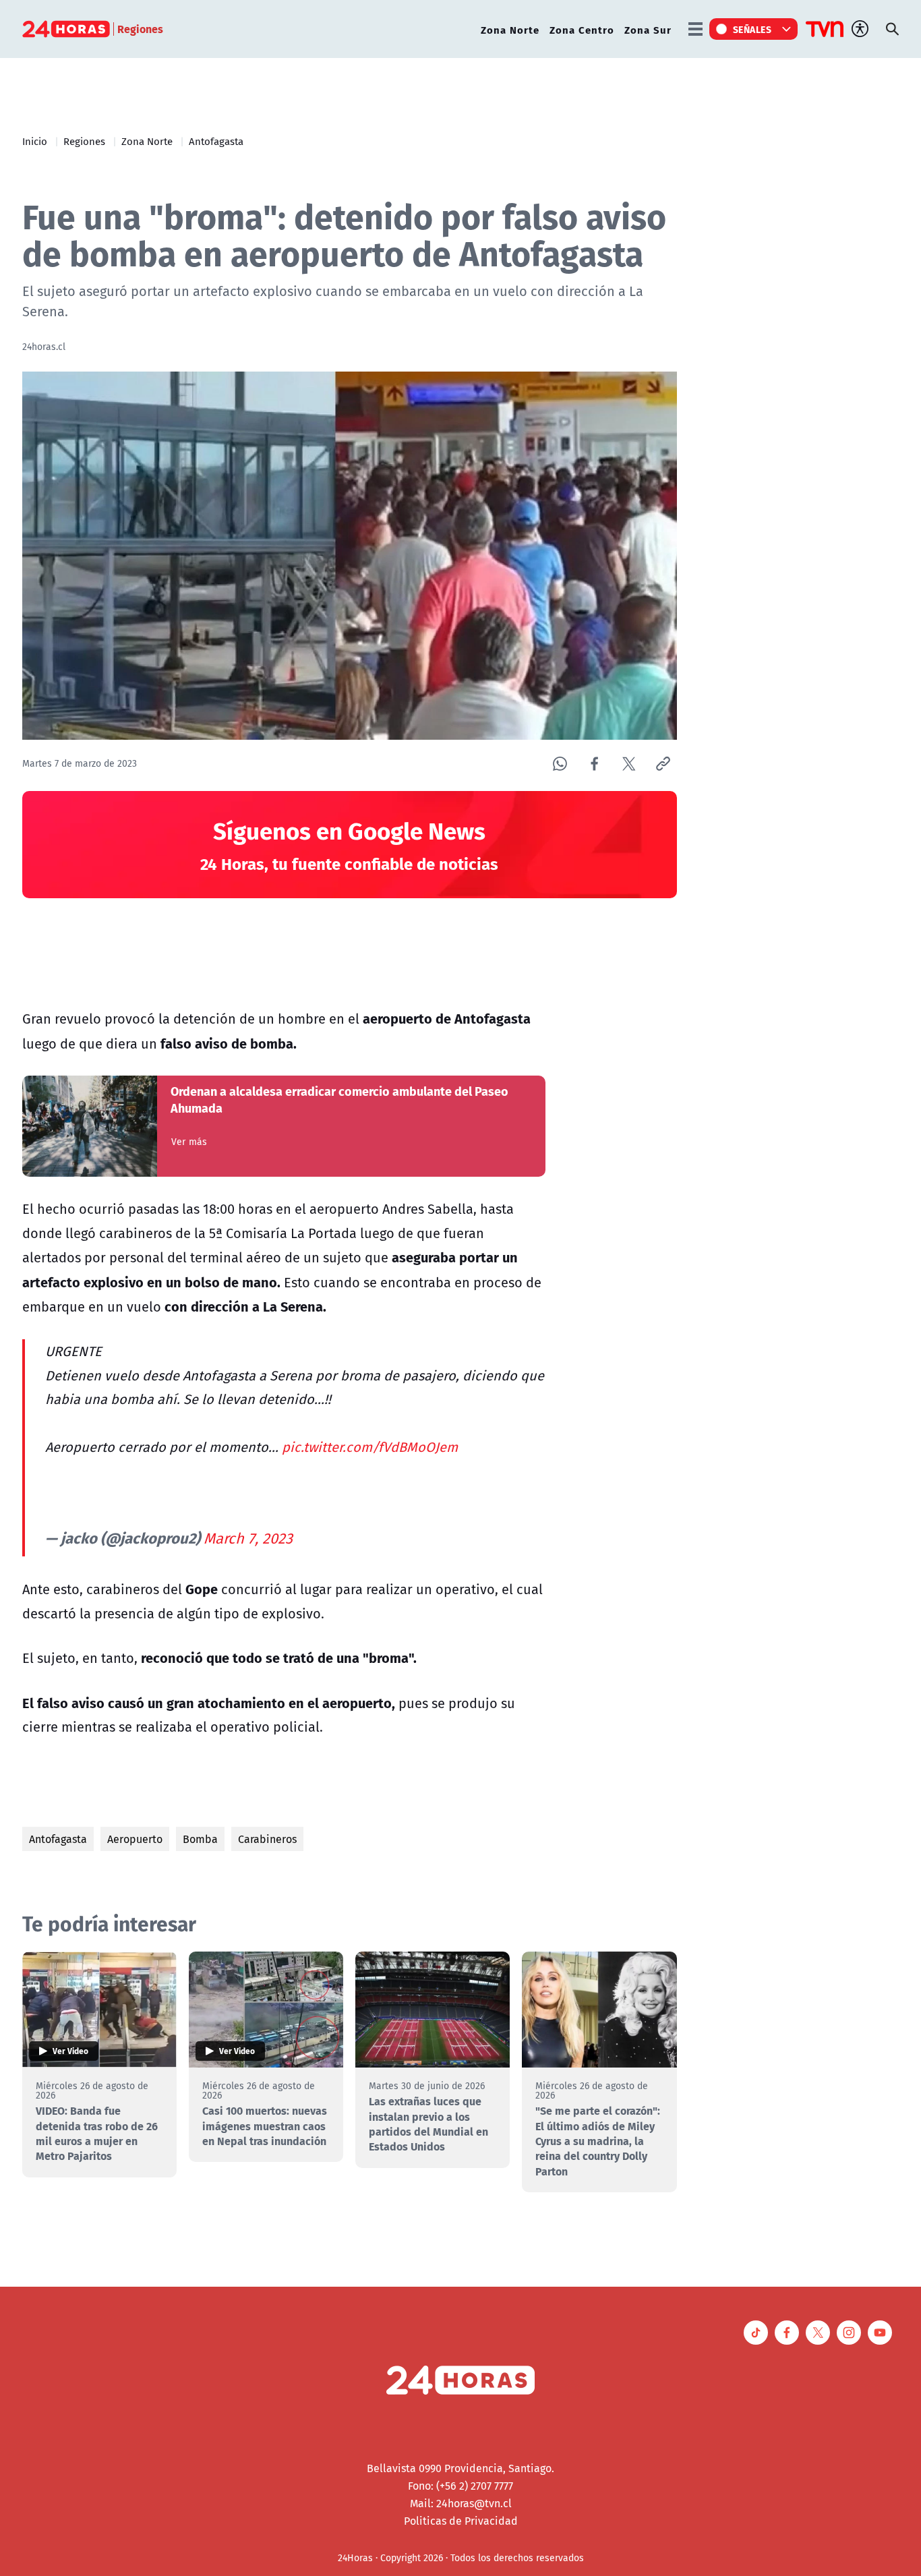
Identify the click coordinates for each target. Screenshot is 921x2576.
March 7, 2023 (248, 1538)
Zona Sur (648, 29)
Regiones (84, 141)
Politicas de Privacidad (461, 2521)
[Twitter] (629, 764)
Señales (752, 29)
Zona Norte (510, 29)
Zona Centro (582, 29)
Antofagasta (216, 141)
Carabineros (267, 1839)
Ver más (189, 1142)
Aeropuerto (135, 1839)
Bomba (200, 1839)
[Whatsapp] (560, 764)
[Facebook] (594, 764)
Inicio (35, 141)
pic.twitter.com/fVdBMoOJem (370, 1447)
